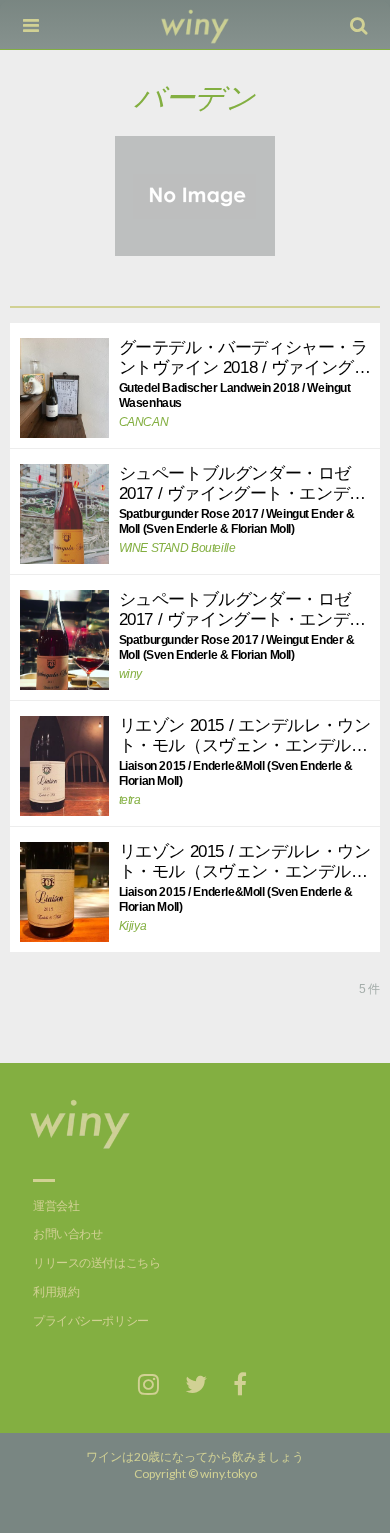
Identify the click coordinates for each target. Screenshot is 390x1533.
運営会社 (56, 1206)
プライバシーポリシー (91, 1321)
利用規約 (56, 1292)
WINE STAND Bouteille (177, 548)
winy (130, 674)
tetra (130, 800)
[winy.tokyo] (195, 25)
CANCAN (143, 422)
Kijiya (132, 926)
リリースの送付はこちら (96, 1263)
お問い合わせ (67, 1234)
